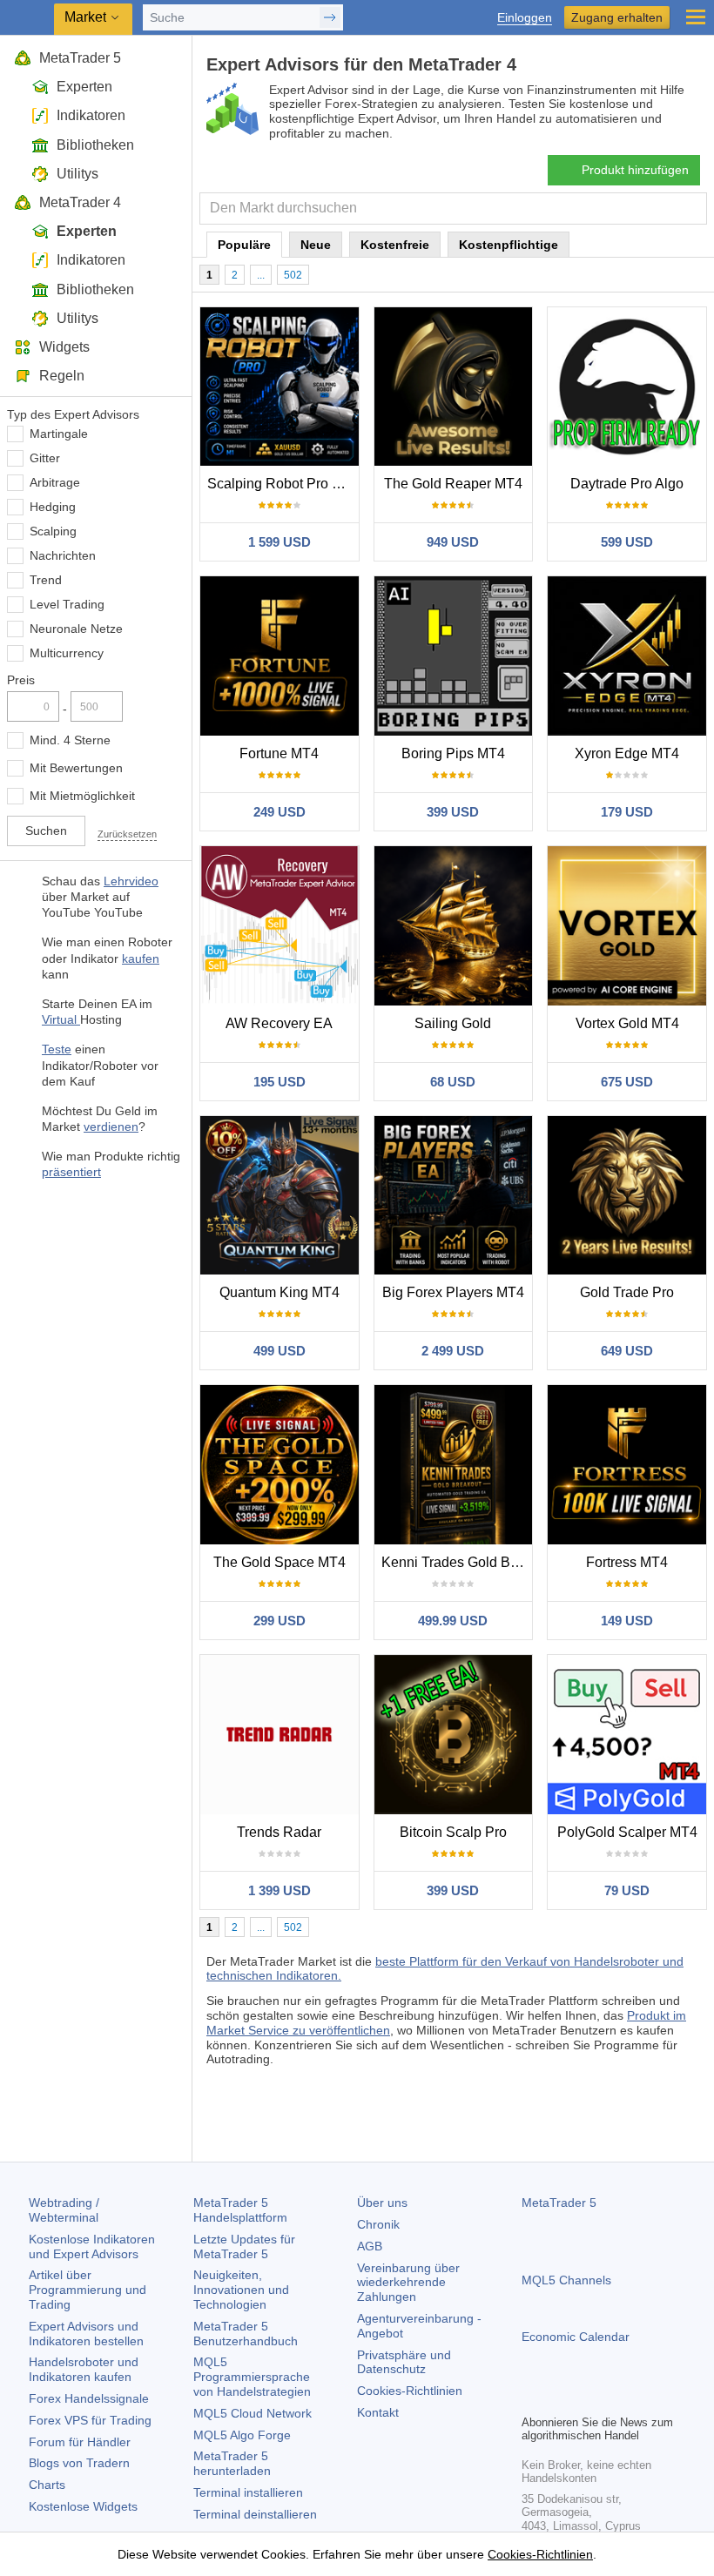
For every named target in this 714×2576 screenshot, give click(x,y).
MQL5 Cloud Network (253, 2413)
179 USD (627, 812)
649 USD (627, 1351)
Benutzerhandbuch (246, 2334)
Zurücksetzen (127, 834)
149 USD (627, 1621)
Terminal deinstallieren (255, 2514)
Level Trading (67, 604)
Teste (57, 1049)
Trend (46, 580)
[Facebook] (532, 2398)
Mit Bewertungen (76, 768)
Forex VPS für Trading (90, 2420)
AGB (370, 2246)
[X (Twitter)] (588, 2398)
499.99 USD (453, 1621)
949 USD (453, 542)
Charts (47, 2485)
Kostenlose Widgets (83, 2506)
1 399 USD (280, 1890)
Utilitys (77, 174)
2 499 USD (453, 1351)
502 (293, 275)
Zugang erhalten (617, 17)
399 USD (453, 812)
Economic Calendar (576, 2337)
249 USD (280, 812)
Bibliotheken (95, 145)
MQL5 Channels (566, 2280)
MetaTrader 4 (80, 202)
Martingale (59, 434)
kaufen (141, 958)
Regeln (62, 376)
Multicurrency (67, 653)
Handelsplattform (240, 2210)
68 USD (453, 1082)
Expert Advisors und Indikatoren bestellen (86, 2334)
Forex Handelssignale (89, 2398)
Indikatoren (91, 115)
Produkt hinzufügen (635, 170)
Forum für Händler (80, 2442)
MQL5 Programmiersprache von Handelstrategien (252, 2377)
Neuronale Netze (76, 629)
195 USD (280, 1082)
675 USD (627, 1082)
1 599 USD (280, 542)
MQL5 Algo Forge (242, 2435)
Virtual (61, 1019)
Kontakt (378, 2412)
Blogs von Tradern (79, 2463)
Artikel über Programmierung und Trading (88, 2290)
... (261, 275)
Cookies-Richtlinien (410, 2391)
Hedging (53, 507)
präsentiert (71, 1172)
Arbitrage (55, 482)
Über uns (382, 2203)
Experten (84, 87)
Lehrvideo (131, 881)
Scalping (53, 531)
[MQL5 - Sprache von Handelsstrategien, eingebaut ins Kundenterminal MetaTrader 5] (27, 18)
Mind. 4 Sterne (70, 740)
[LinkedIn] (643, 2398)
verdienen (111, 1127)
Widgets (64, 347)
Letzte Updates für (244, 2246)
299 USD (280, 1621)
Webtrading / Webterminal (64, 2210)
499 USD (280, 1351)
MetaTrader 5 (80, 58)
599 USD (627, 542)
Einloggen (525, 18)
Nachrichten (63, 555)
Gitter (45, 458)
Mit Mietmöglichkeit (82, 796)
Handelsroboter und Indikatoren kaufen (84, 2369)
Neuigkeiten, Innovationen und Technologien (241, 2290)
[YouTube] (616, 2398)
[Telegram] (560, 2398)
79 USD (627, 1890)
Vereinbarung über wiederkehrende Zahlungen (408, 2283)
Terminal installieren (248, 2492)
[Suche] (692, 209)
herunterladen (232, 2463)
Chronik (378, 2224)
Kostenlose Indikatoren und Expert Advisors (92, 2246)
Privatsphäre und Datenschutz (404, 2362)
